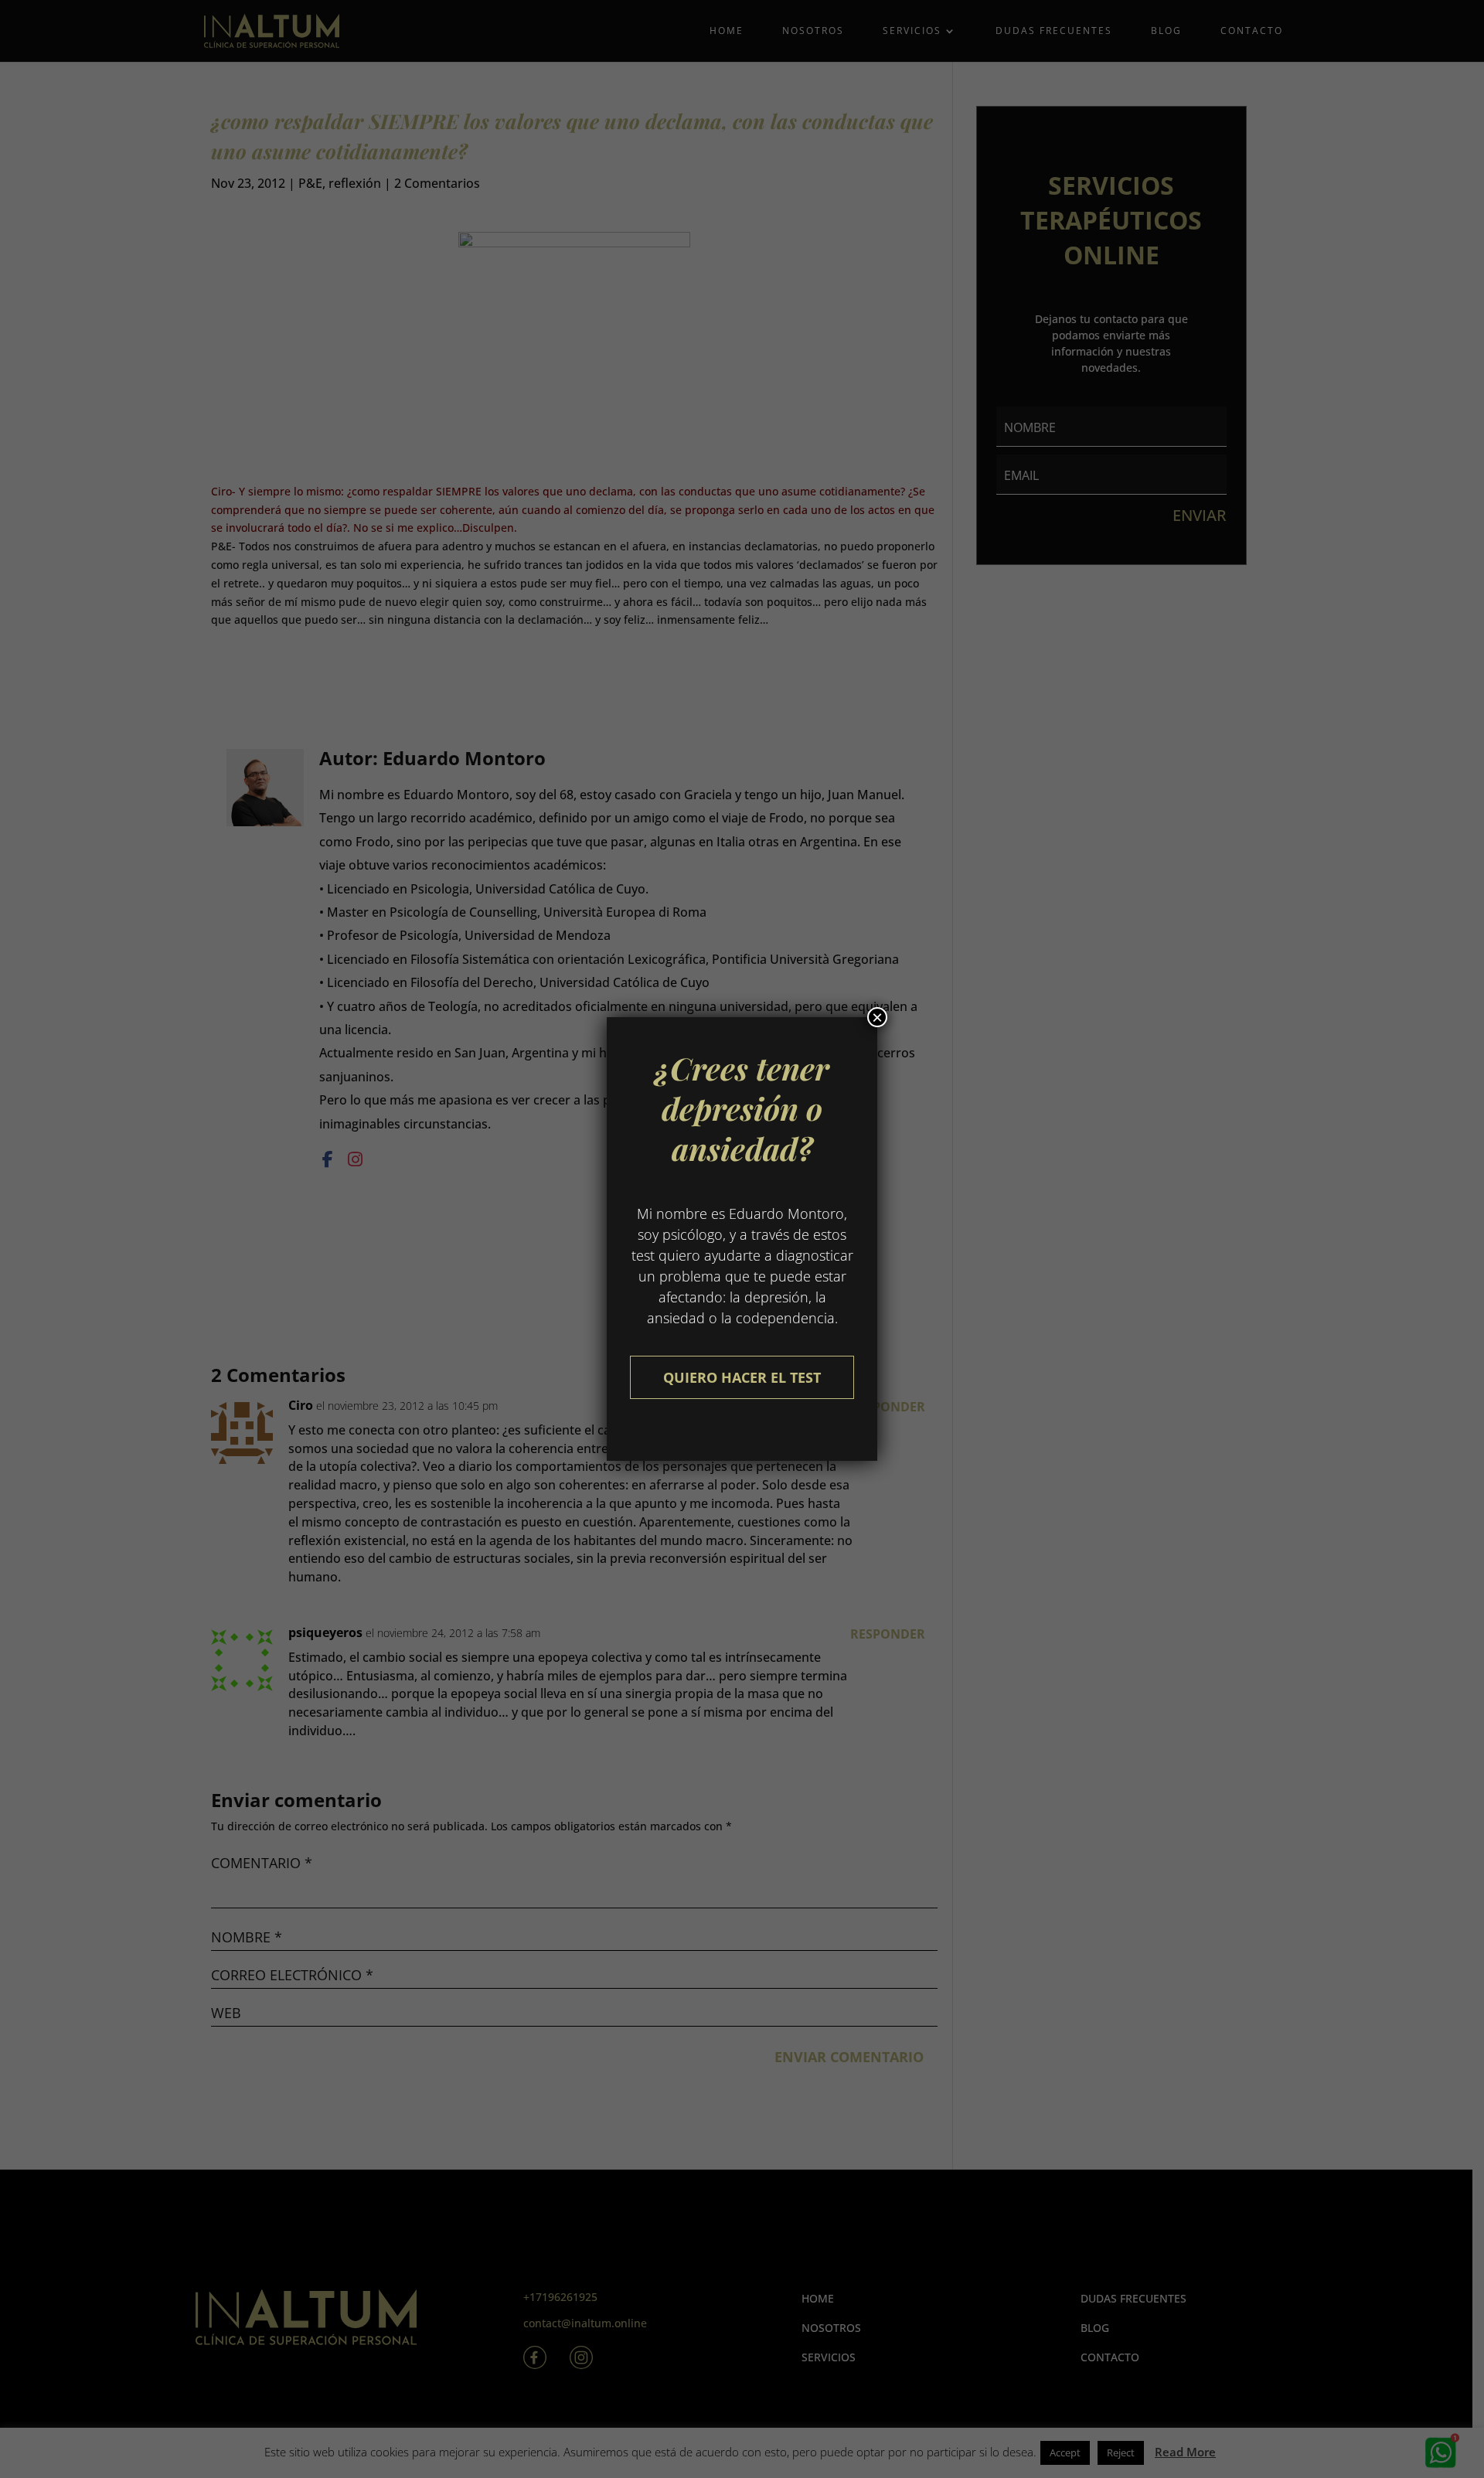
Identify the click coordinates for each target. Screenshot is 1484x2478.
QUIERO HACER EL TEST (742, 1377)
